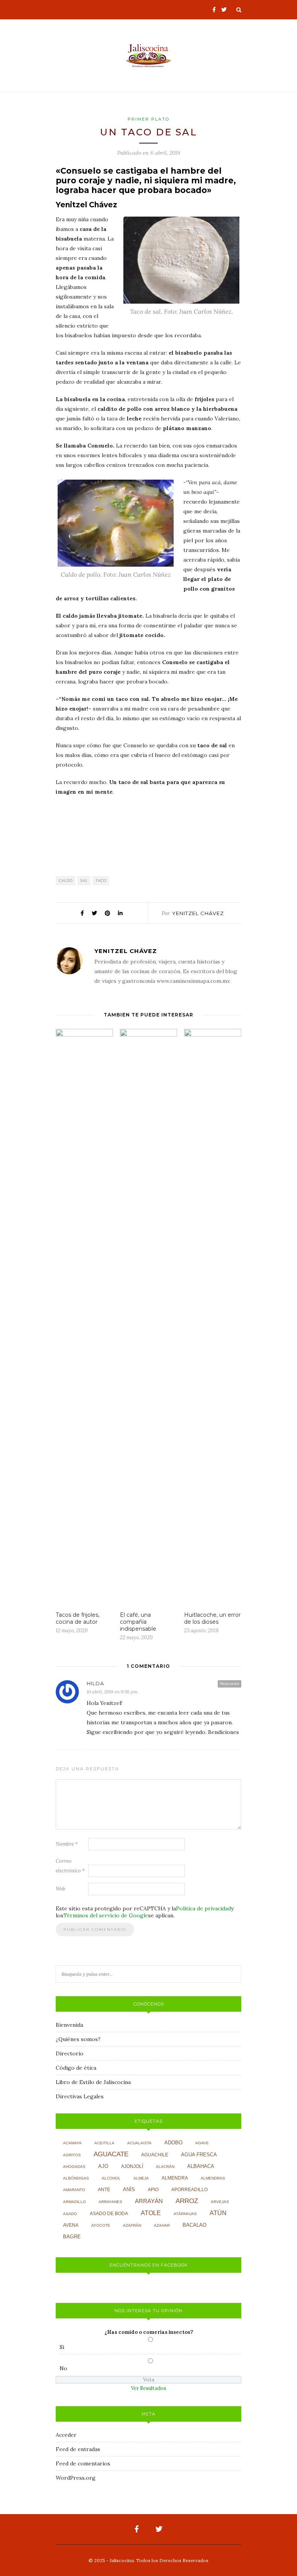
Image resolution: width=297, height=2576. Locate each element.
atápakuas (185, 2214)
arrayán (149, 2201)
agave (202, 2143)
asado (70, 2214)
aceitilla (104, 2143)
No (63, 2368)
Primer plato (148, 119)
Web (61, 1889)
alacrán (165, 2167)
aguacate (111, 2154)
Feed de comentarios (83, 2463)
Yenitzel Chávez (198, 913)
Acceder (66, 2435)
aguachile (155, 2155)
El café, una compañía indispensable (138, 1622)
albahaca (201, 2166)
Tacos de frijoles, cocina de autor (78, 1618)
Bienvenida (69, 2025)
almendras (213, 2178)
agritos (72, 2155)
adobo (173, 2143)
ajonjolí (132, 2166)
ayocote (101, 2225)
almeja (141, 2178)
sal (84, 881)
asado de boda (109, 2214)
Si (62, 2347)
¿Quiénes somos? (78, 2039)
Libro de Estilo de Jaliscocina (93, 2082)
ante (104, 2190)
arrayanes (110, 2202)
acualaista (139, 2143)
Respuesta (230, 1683)
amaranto (74, 2190)
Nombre (67, 1844)
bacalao (195, 2225)
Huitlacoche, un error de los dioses (212, 1618)
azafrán (132, 2225)
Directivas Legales (80, 2096)
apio (153, 2190)
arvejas (220, 2202)
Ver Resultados (149, 2388)
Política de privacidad (203, 1908)
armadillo (74, 2202)
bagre (72, 2237)
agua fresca (199, 2155)
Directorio (70, 2053)
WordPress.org (76, 2478)
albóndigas (76, 2178)
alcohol (111, 2178)
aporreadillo (189, 2190)
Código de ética (76, 2068)
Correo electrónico (70, 1866)
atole (151, 2213)
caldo (66, 881)
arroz (187, 2201)
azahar (162, 2225)
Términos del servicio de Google (106, 1915)
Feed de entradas (78, 2449)
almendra (175, 2178)
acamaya (72, 2143)
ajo (103, 2166)
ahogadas (74, 2167)
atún (218, 2213)
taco (101, 881)
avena (71, 2225)
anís (129, 2190)
